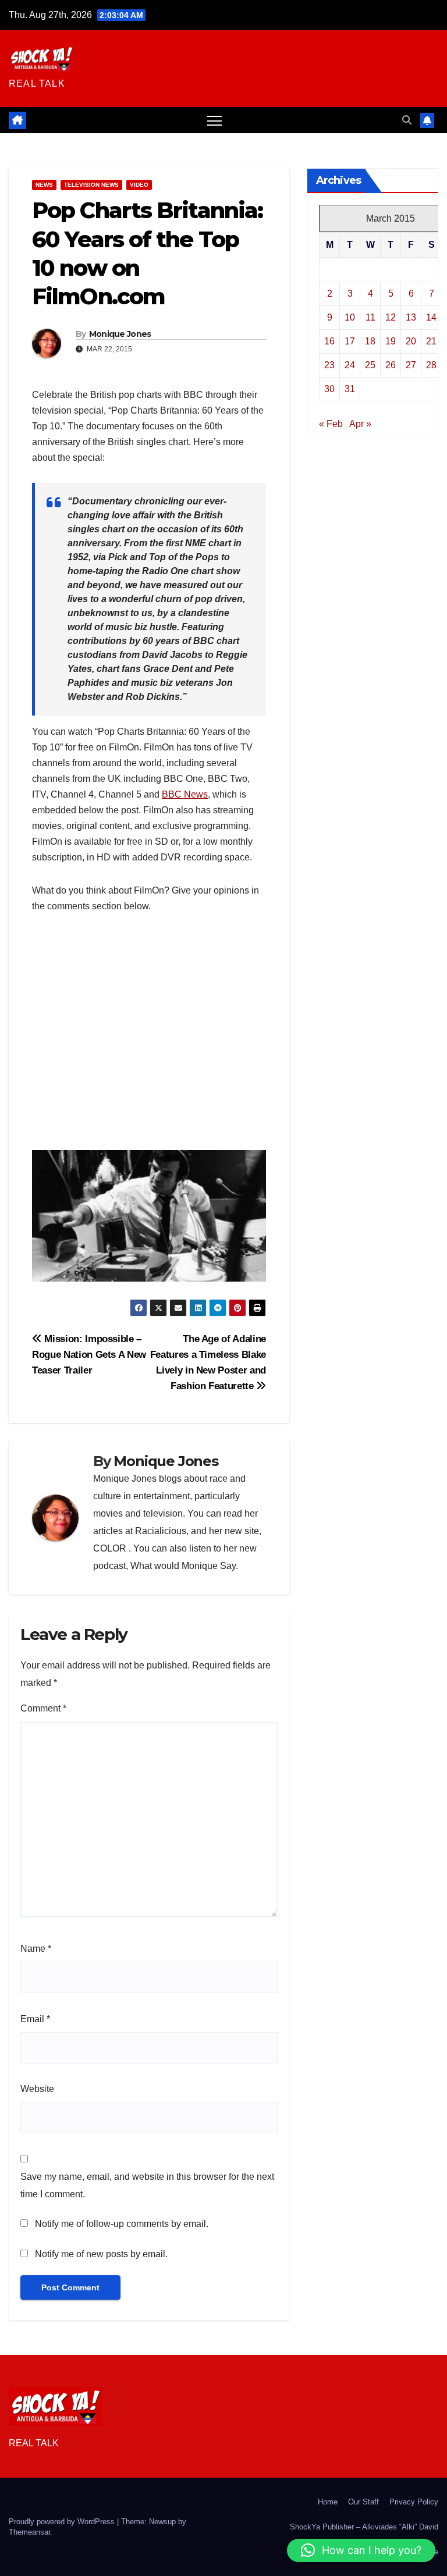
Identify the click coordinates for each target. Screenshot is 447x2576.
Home (328, 2502)
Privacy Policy (414, 2502)
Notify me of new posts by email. (101, 2254)
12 (391, 317)
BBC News (185, 794)
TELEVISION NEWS (91, 185)
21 (431, 341)
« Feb (331, 424)
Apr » (360, 424)
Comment (43, 1708)
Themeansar (29, 2532)
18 (370, 341)
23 (329, 365)
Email (35, 2019)
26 (391, 365)
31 (350, 389)
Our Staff (363, 2502)
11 (370, 317)
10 (350, 317)
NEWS (44, 185)
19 (391, 341)
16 (329, 341)
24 (350, 365)
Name (36, 1949)
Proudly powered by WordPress (63, 2522)
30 (329, 389)
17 (350, 341)
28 (431, 365)
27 (411, 365)
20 (411, 341)
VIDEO (139, 185)
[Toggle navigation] (214, 120)
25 (370, 365)
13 (411, 317)
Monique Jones (120, 334)
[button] (407, 120)
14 (431, 317)
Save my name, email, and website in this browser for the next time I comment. (147, 2185)
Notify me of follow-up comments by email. (122, 2224)
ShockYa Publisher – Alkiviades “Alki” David (364, 2527)
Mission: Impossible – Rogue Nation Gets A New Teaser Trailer (89, 1354)
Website (37, 2089)
